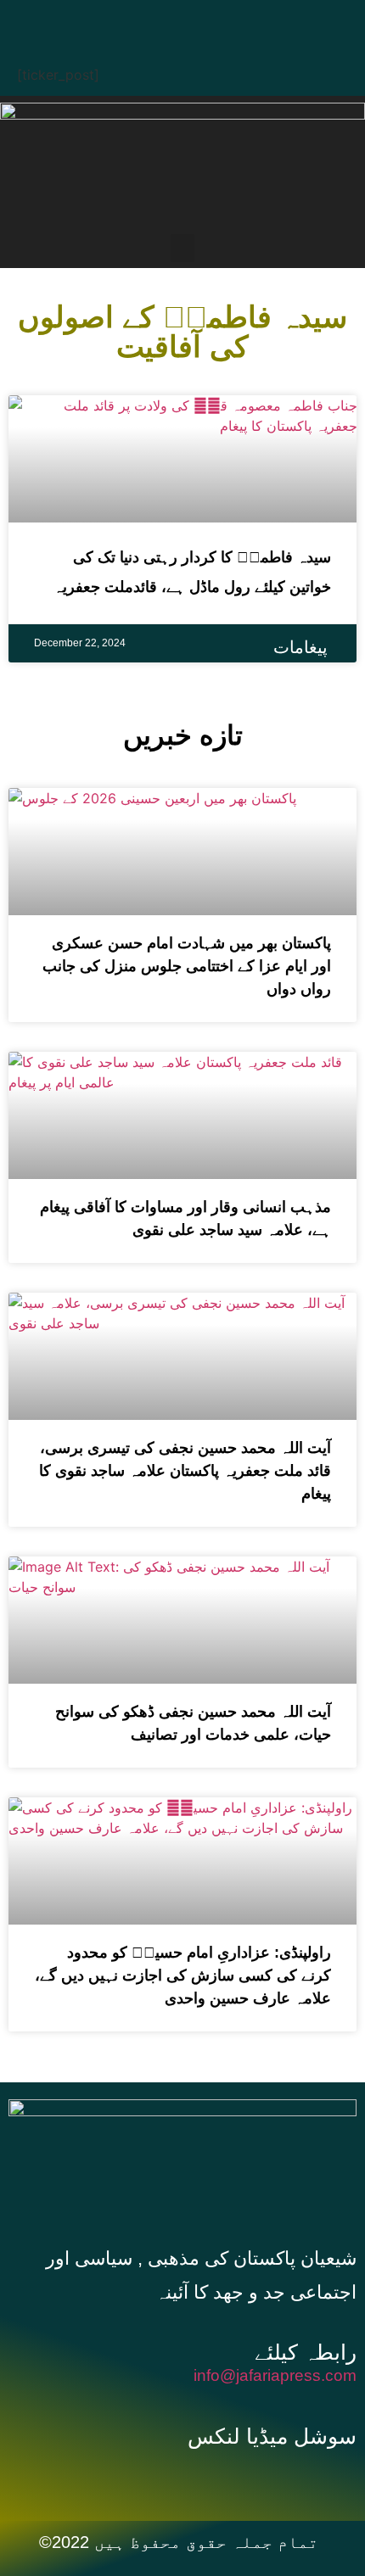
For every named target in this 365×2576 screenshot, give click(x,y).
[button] (182, 248)
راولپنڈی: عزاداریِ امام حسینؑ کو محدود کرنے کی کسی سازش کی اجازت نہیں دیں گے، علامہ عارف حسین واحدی (183, 1975)
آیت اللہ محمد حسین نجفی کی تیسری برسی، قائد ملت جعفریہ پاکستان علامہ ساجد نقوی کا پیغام (185, 1471)
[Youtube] (212, 21)
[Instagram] (263, 21)
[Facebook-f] (165, 2478)
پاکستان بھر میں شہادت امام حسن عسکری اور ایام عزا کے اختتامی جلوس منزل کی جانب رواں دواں (187, 966)
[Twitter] (161, 21)
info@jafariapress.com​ (275, 2375)
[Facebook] (110, 21)
